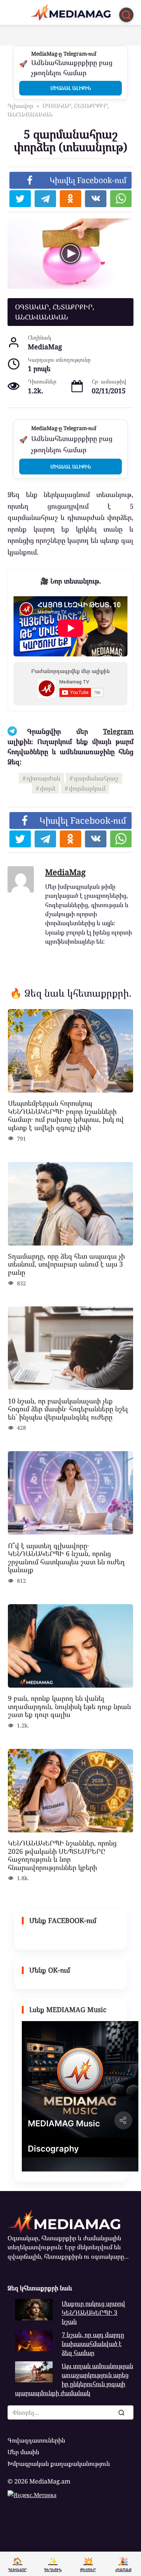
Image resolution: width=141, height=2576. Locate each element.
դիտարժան (43, 778)
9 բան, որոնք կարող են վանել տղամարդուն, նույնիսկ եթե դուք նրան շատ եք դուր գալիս (69, 1706)
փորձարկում (87, 788)
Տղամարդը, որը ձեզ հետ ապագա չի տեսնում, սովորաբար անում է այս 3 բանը (66, 1264)
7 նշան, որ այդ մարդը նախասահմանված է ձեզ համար (93, 2344)
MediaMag (65, 872)
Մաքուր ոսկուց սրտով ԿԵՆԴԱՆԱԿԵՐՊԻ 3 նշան (93, 2313)
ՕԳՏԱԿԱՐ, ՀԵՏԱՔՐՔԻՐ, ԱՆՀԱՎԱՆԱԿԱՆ (55, 312)
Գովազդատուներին (36, 2440)
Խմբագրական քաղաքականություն (59, 2464)
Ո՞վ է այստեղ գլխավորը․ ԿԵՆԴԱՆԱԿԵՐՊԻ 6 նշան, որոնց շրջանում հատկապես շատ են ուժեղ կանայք (66, 1557)
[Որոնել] (121, 2412)
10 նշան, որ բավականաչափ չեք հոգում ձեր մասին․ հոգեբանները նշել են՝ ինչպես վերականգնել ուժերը (68, 1408)
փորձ (48, 788)
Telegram (118, 731)
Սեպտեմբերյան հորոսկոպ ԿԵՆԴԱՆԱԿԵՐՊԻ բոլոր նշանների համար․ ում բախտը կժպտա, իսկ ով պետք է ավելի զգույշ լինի (66, 1115)
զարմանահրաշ (96, 778)
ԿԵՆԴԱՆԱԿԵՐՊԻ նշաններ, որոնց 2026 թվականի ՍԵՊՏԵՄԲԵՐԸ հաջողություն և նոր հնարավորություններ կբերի (62, 1855)
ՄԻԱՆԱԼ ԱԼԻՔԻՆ (71, 88)
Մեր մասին (23, 2452)
